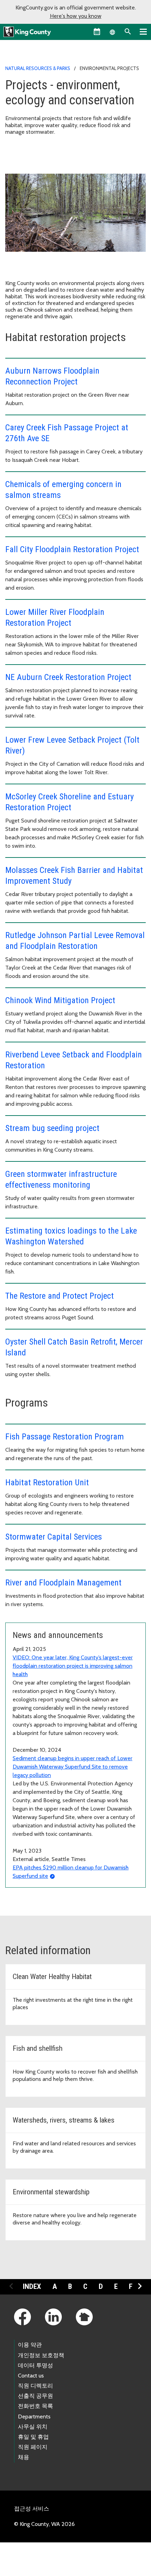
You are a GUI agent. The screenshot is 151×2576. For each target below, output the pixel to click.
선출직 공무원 (35, 2396)
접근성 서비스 (32, 2509)
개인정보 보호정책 (41, 2355)
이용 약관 (30, 2345)
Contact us (31, 2376)
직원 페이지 (33, 2447)
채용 (24, 2457)
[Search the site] (128, 32)
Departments (34, 2417)
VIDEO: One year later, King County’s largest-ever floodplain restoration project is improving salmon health (73, 1666)
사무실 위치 (33, 2427)
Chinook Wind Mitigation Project (60, 1000)
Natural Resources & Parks (38, 68)
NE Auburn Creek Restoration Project (68, 677)
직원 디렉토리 (35, 2386)
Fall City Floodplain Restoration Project (72, 549)
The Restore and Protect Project (60, 1296)
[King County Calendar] (97, 32)
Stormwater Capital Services (54, 1537)
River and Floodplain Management (63, 1583)
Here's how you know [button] (76, 16)
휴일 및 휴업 (33, 2437)
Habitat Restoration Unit (47, 1483)
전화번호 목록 (35, 2406)
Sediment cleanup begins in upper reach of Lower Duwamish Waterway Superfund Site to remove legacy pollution (73, 1767)
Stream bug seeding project (52, 1128)
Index (32, 2286)
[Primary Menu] (143, 32)
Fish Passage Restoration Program (65, 1437)
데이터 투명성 (35, 2365)
